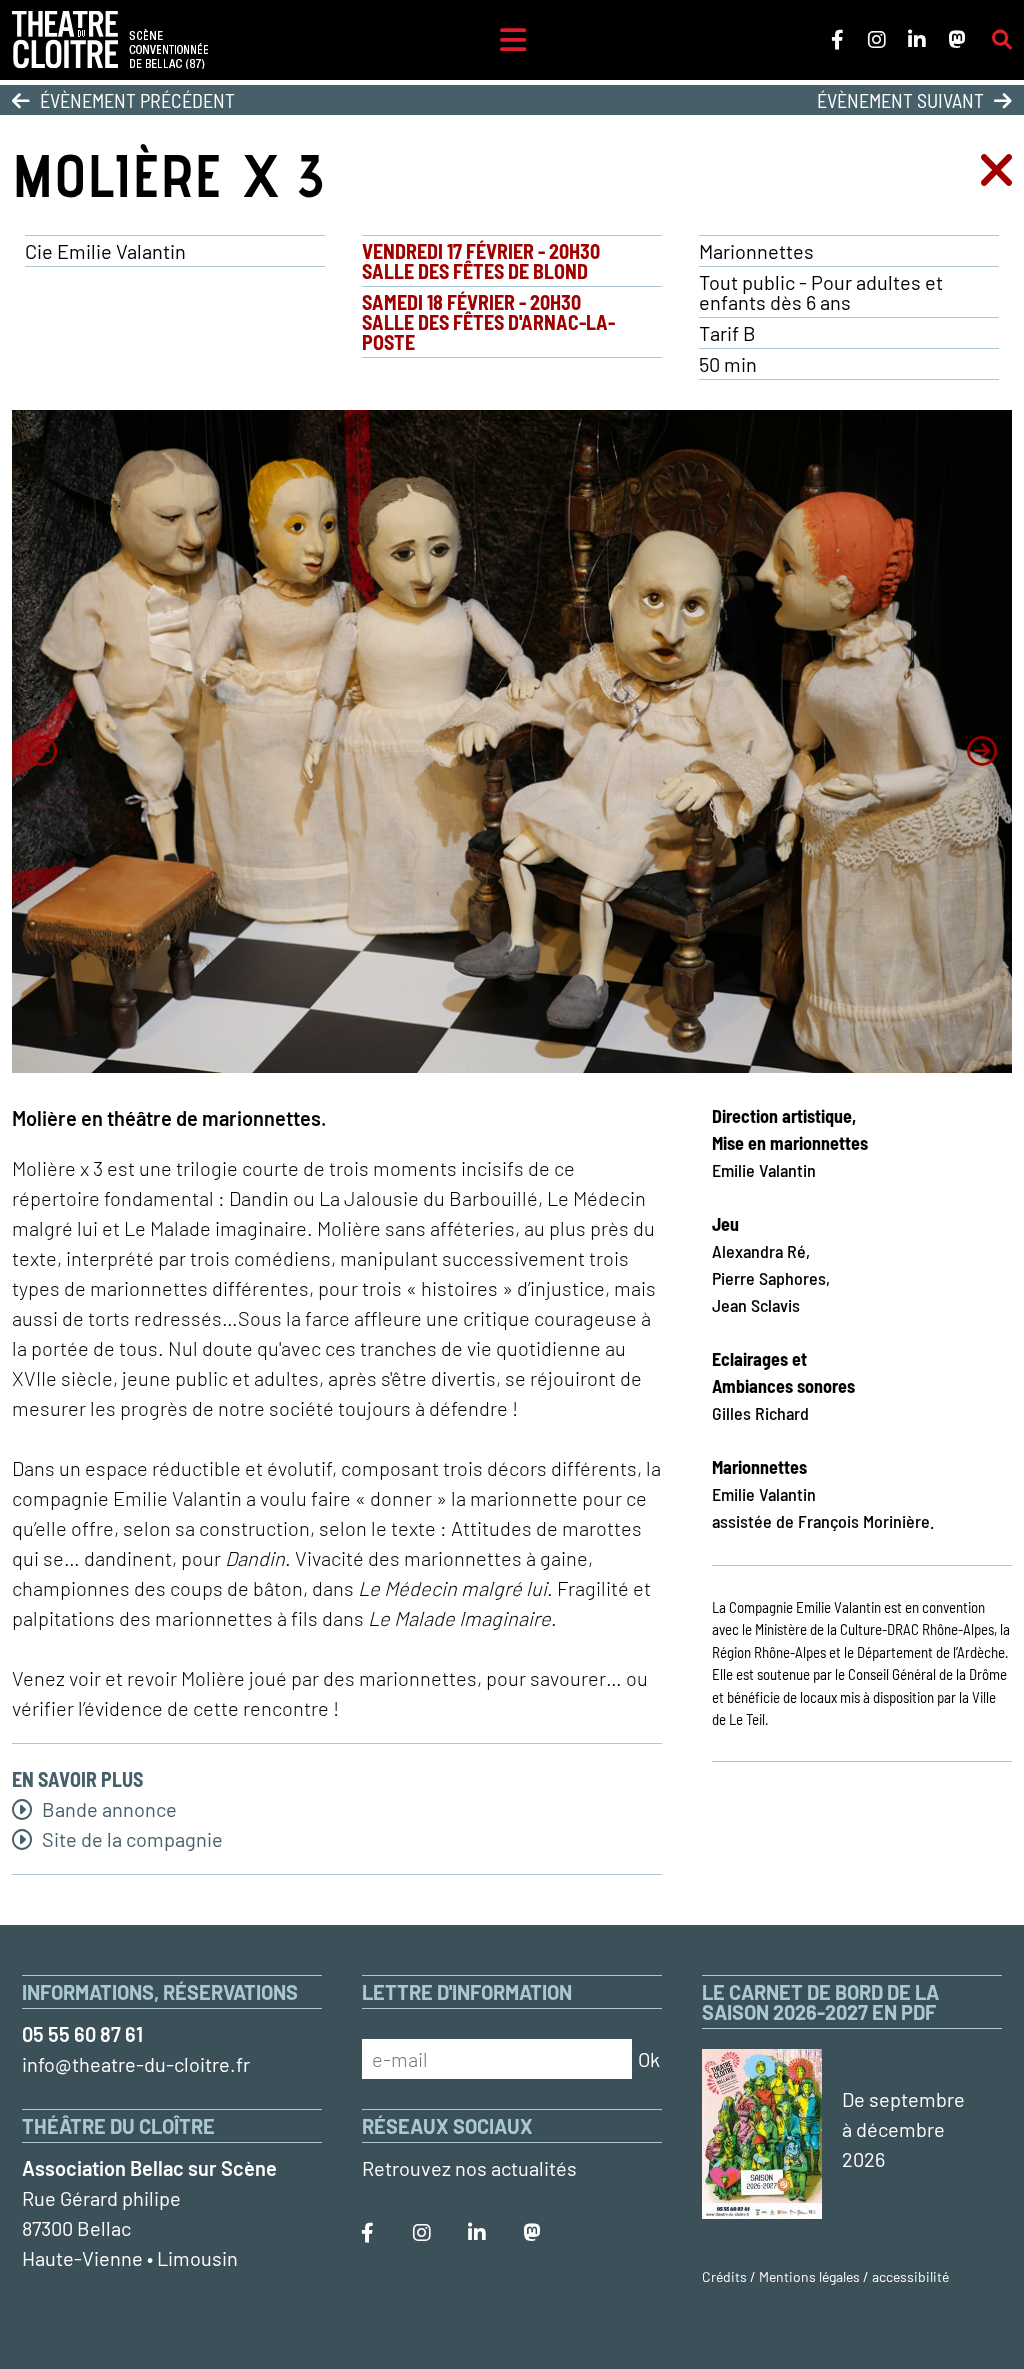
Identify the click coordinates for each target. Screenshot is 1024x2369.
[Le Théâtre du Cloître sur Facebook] (837, 40)
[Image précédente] (42, 751)
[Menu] (513, 40)
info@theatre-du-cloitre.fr (136, 2064)
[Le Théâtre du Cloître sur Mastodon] (957, 40)
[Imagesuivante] (982, 751)
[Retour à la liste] (996, 175)
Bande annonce (107, 1809)
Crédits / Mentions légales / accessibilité (825, 2276)
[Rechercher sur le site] (1002, 40)
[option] (512, 741)
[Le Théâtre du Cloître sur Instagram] (877, 40)
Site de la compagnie (130, 1839)
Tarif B (727, 333)
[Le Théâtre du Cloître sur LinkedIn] (917, 40)
